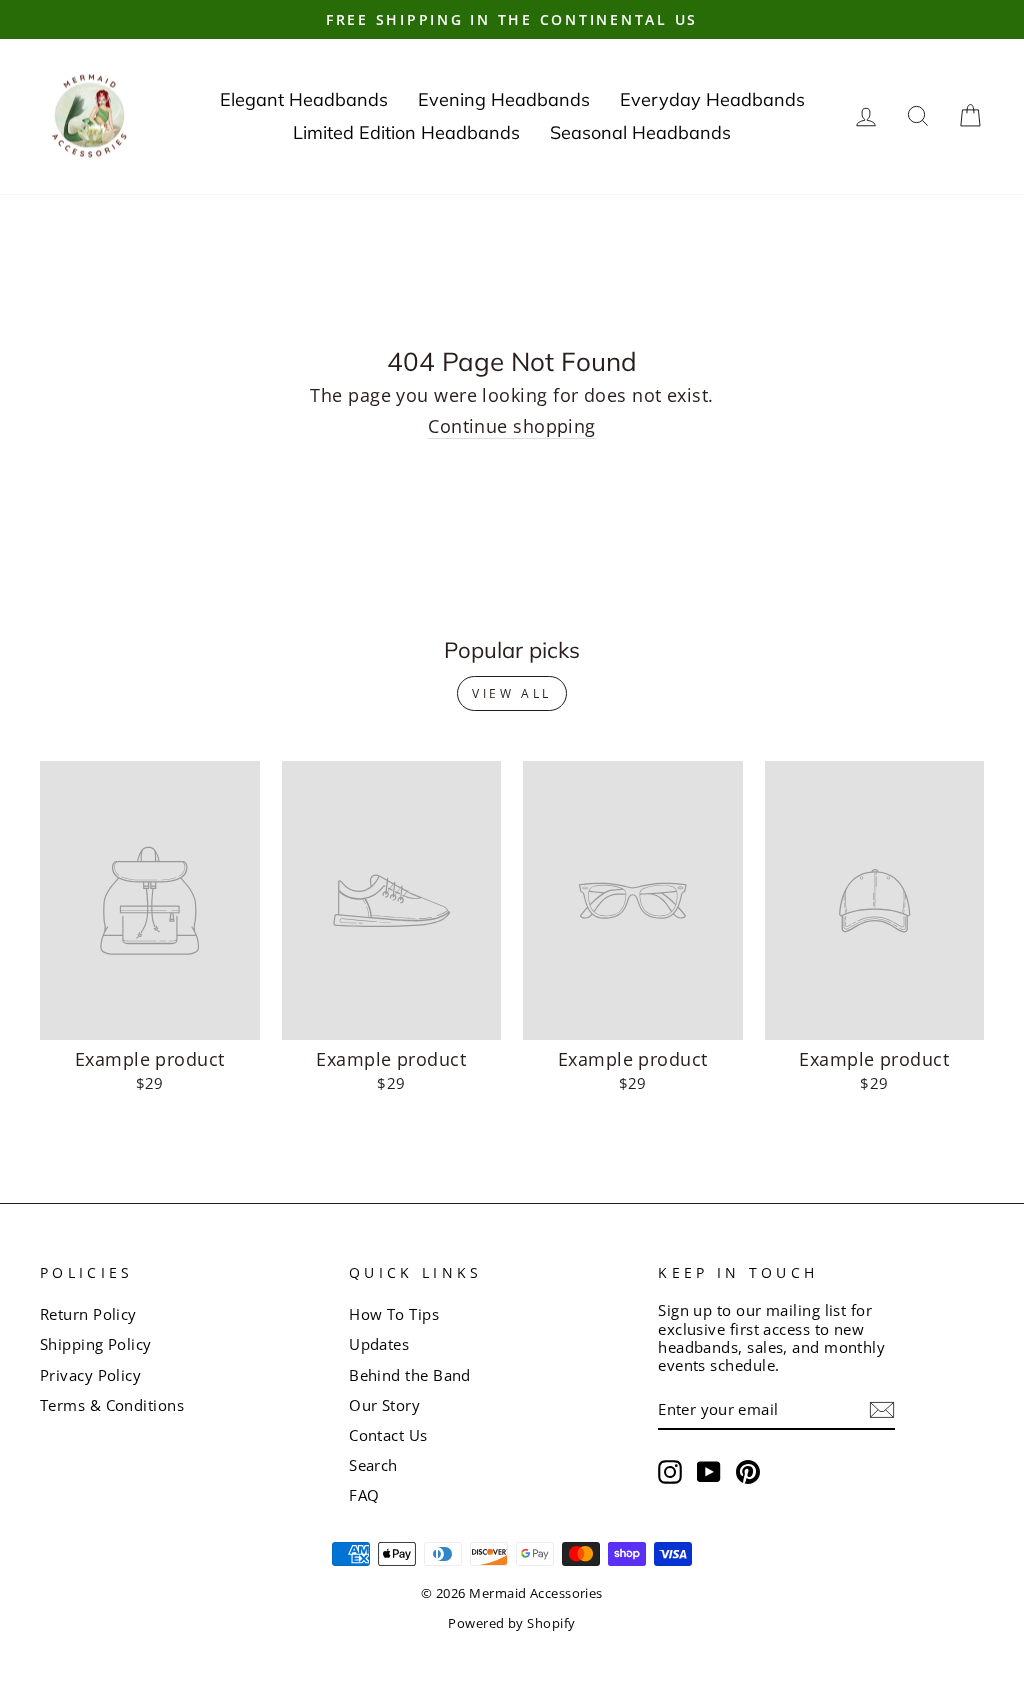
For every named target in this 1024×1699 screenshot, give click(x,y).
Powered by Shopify (511, 1623)
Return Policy (88, 1314)
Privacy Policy (90, 1375)
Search (373, 1465)
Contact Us (388, 1435)
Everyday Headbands (712, 99)
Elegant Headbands (304, 99)
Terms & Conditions (112, 1405)
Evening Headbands (504, 99)
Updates (379, 1344)
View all (512, 693)
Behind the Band (410, 1375)
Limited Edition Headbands (406, 132)
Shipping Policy (96, 1344)
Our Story (384, 1405)
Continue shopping (512, 427)
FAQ (364, 1495)
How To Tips (394, 1314)
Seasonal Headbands (640, 132)
